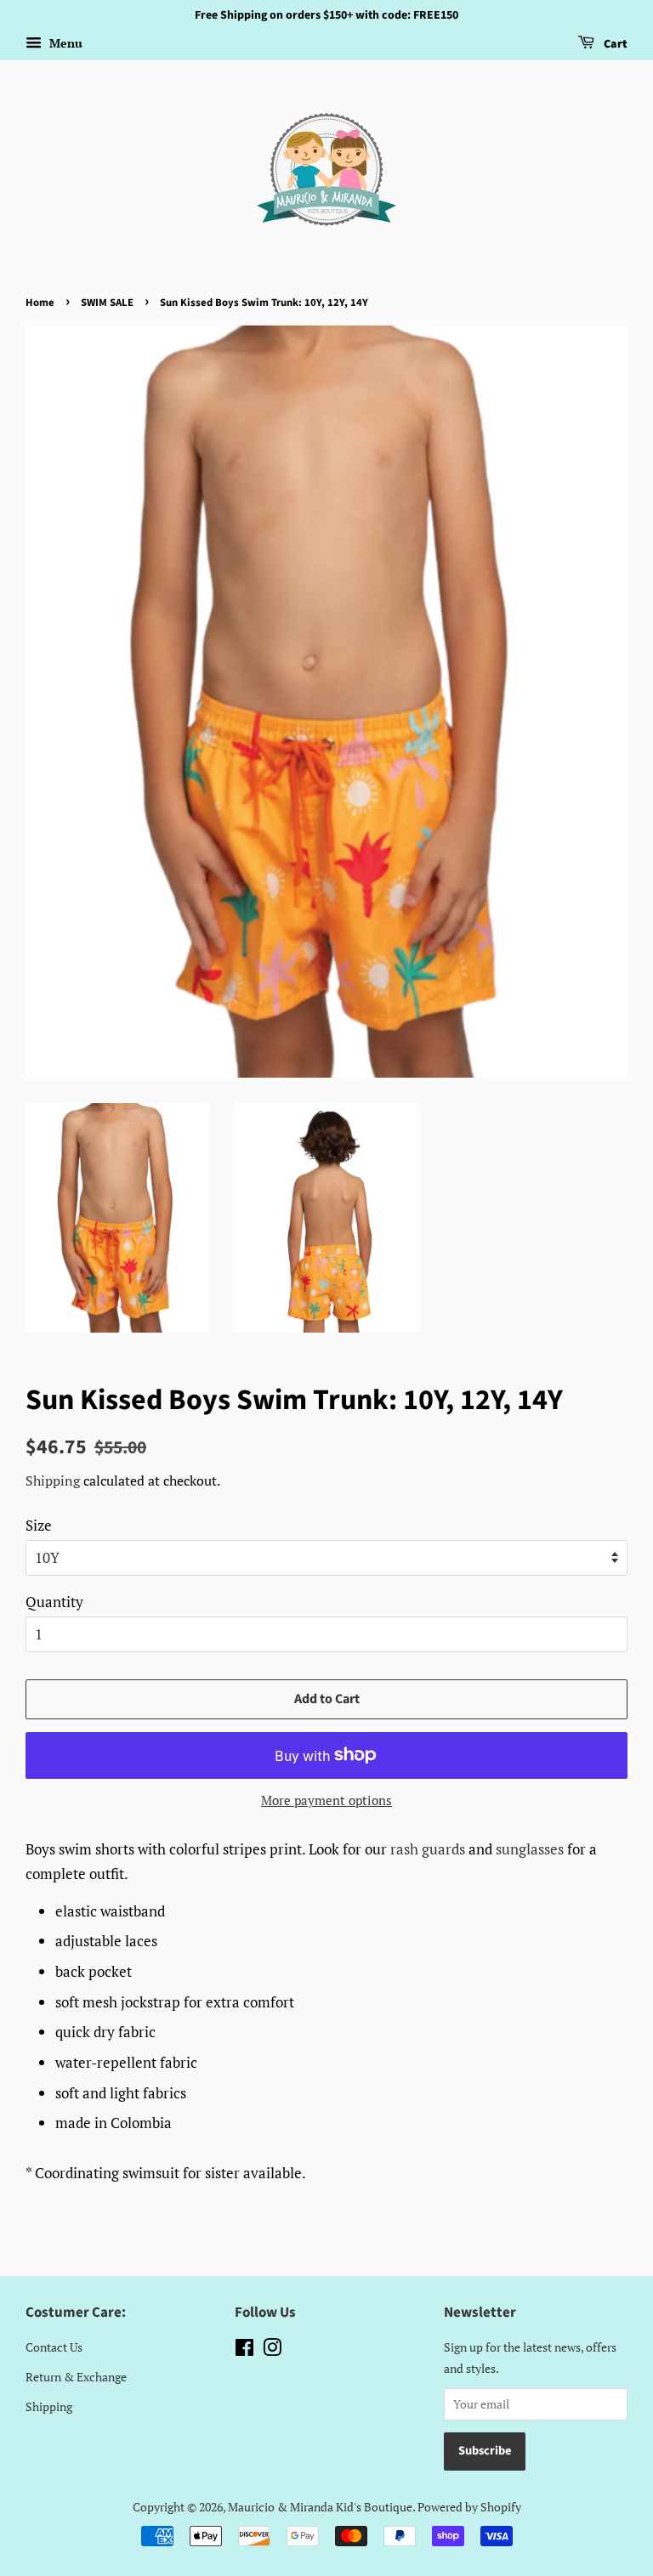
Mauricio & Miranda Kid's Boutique (320, 2507)
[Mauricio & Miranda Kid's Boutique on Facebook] (244, 2350)
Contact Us (54, 2347)
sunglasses (530, 1849)
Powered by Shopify (469, 2507)
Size (39, 1525)
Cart (614, 44)
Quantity (54, 1602)
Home (40, 303)
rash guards (428, 1849)
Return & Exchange (76, 2377)
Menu (64, 43)
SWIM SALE (107, 303)
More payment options (326, 1800)
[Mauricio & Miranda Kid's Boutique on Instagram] (272, 2350)
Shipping (53, 1480)
